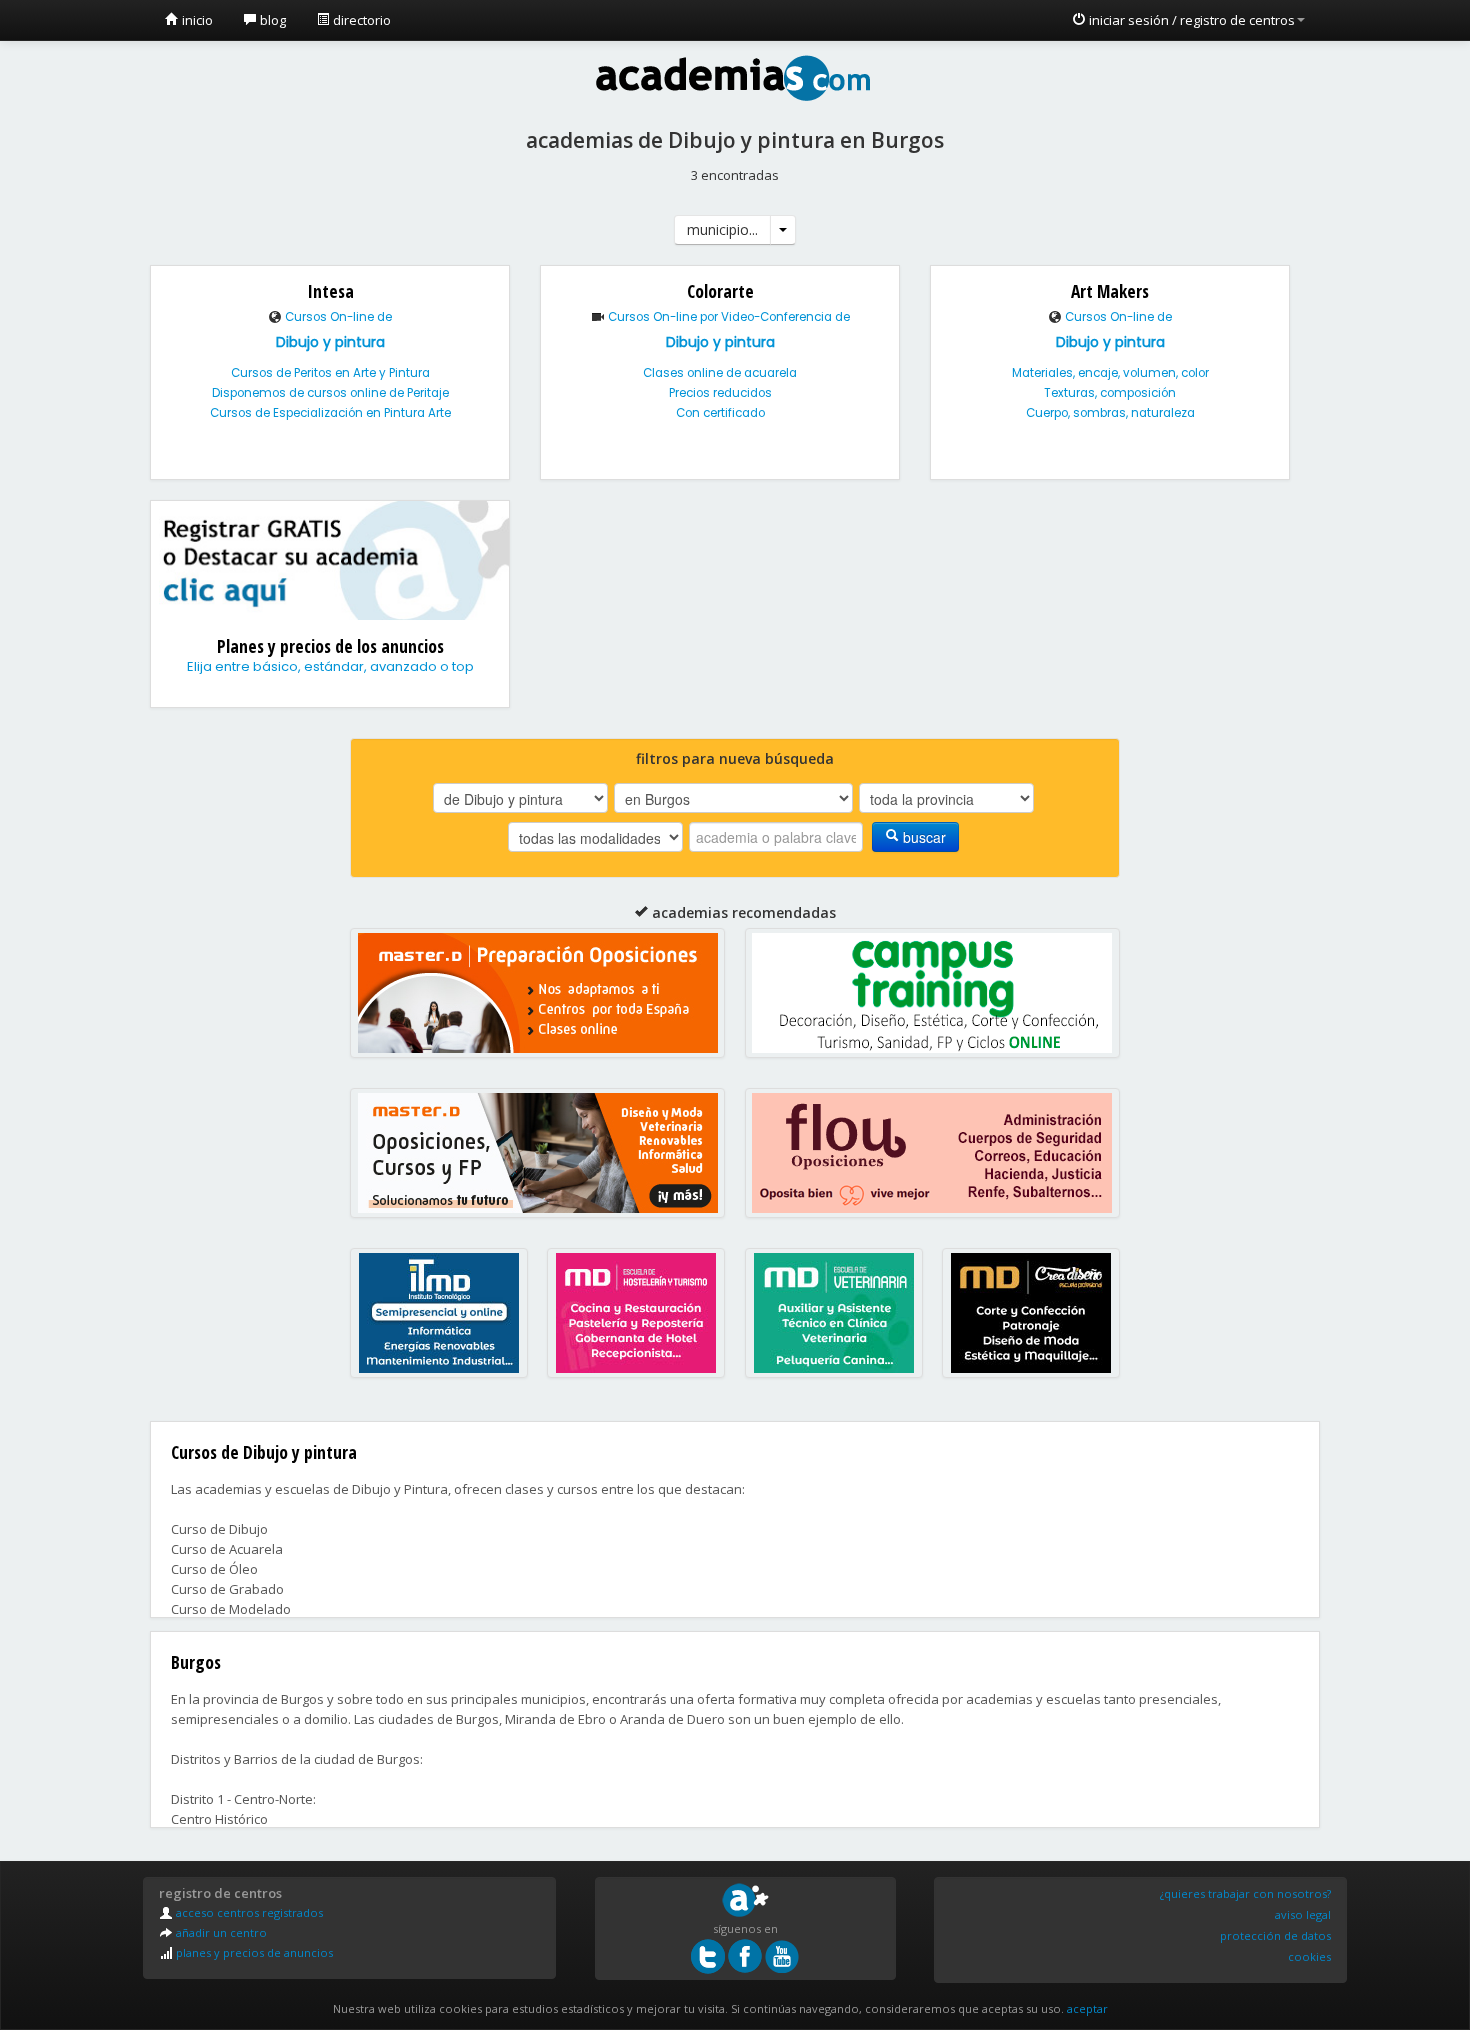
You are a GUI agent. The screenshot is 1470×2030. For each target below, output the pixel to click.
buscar (922, 837)
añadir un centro (220, 1932)
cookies (1309, 1956)
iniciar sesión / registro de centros (1190, 20)
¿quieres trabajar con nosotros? (1245, 1893)
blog (271, 20)
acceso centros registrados (248, 1912)
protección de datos (1275, 1935)
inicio (196, 20)
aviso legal (1303, 1914)
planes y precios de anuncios (253, 1952)
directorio (360, 20)
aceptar (1087, 2008)
